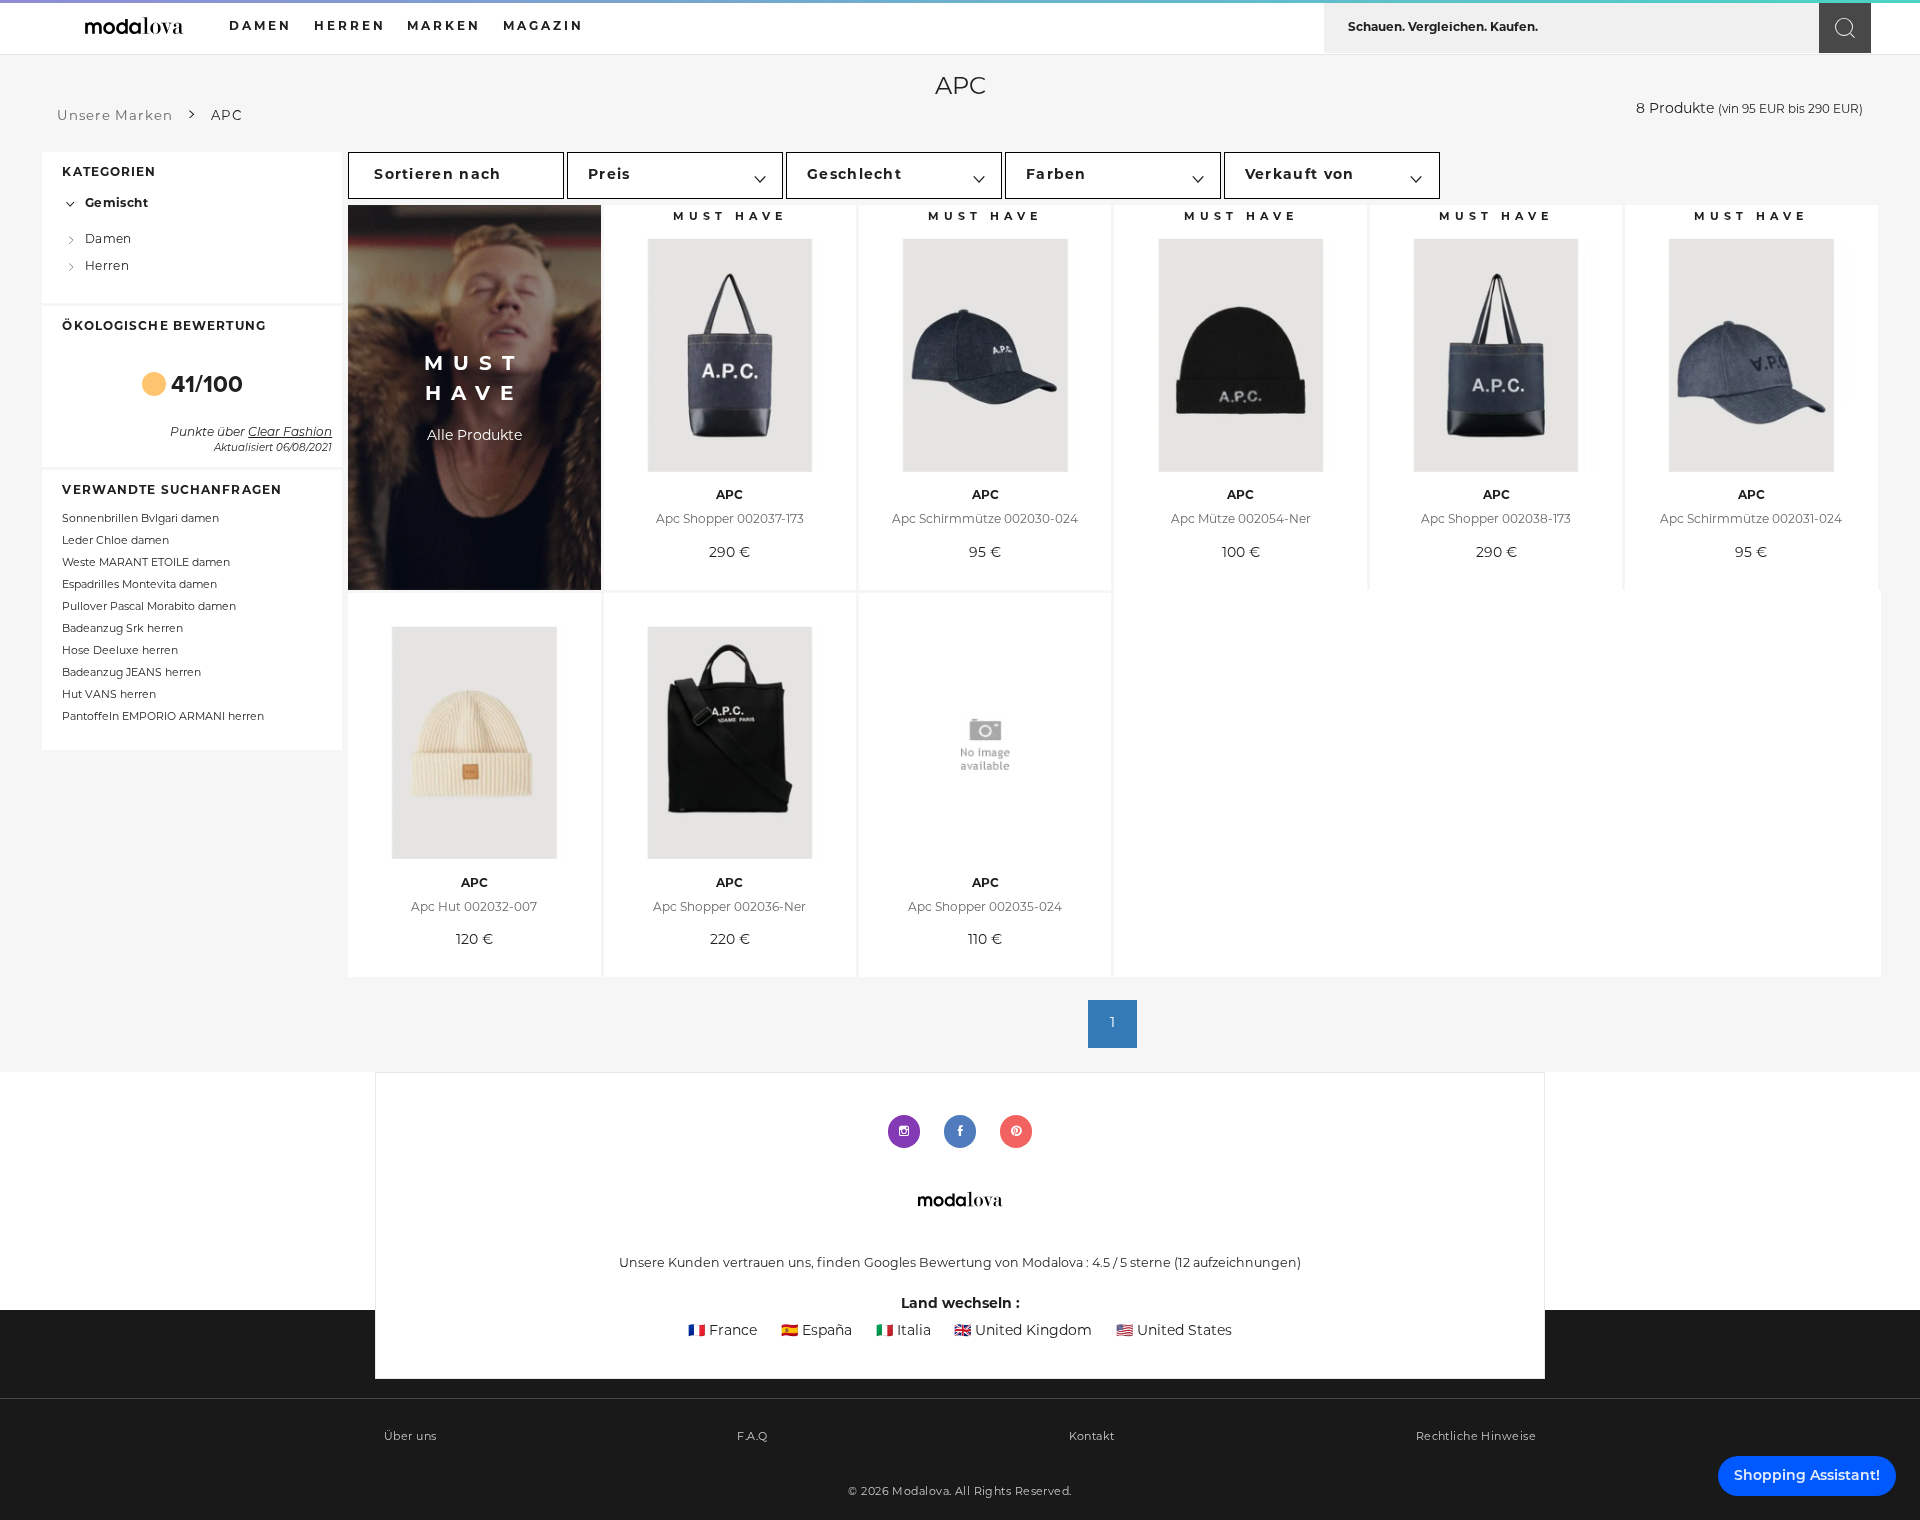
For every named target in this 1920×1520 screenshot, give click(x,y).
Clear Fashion (290, 433)
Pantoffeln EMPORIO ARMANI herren (163, 717)
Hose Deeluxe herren (120, 651)
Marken (444, 27)
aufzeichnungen (1237, 1264)
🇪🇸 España (816, 1331)
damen (260, 27)
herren (350, 27)
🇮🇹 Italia (903, 1331)
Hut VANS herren (109, 695)
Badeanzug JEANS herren (131, 673)
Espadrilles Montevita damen (139, 585)
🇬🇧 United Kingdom (1023, 1331)
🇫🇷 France (722, 1331)
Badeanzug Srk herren (122, 629)
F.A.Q (752, 1437)
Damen (108, 240)
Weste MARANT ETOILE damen (146, 563)
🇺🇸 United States (1174, 1331)
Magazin (543, 27)
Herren (107, 267)
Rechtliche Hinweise (1476, 1437)
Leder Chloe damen (115, 541)
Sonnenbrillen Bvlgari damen (140, 519)
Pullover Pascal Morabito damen (149, 607)
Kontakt (1092, 1437)
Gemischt (116, 204)
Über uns (410, 1437)
